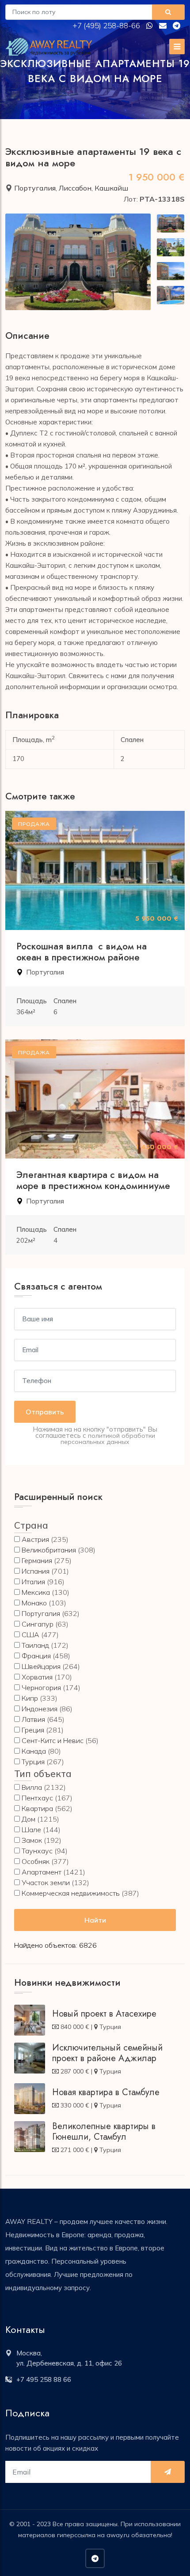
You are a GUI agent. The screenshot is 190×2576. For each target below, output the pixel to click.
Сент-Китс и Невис (53, 1740)
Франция (36, 1656)
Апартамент (42, 1872)
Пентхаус (37, 1798)
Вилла (32, 1787)
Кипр (30, 1698)
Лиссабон (75, 188)
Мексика (36, 1592)
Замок (32, 1840)
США (30, 1635)
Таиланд (35, 1645)
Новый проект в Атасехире (104, 2014)
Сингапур (38, 1624)
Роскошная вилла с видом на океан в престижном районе (82, 952)
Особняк (36, 1861)
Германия (37, 1560)
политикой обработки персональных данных (108, 1439)
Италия (33, 1582)
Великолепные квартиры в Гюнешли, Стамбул (104, 2132)
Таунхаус (37, 1851)
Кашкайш (111, 188)
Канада (34, 1751)
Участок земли (46, 1882)
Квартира (37, 1808)
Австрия (35, 1539)
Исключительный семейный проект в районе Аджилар (107, 2053)
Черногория (41, 1687)
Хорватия (37, 1677)
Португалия (35, 188)
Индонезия (40, 1709)
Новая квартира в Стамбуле (106, 2092)
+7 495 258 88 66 (44, 2379)
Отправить (45, 1412)
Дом (28, 1819)
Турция (33, 1762)
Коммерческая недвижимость (71, 1893)
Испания (36, 1571)
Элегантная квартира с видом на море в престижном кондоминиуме (93, 1180)
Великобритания (49, 1550)
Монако (34, 1603)
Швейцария (41, 1666)
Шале (31, 1830)
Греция (33, 1730)
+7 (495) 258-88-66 (107, 25)
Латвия (33, 1719)
